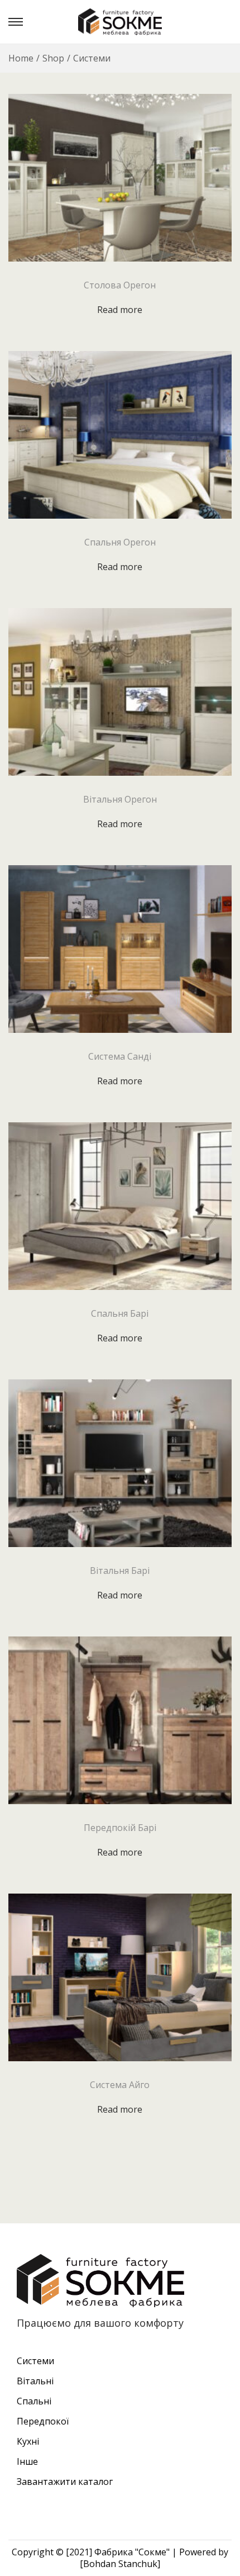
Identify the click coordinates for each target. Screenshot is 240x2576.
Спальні (34, 2401)
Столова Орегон (120, 285)
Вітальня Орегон (120, 799)
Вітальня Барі (120, 1571)
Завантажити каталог (65, 2482)
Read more (120, 310)
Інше (27, 2461)
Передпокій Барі (120, 1828)
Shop (53, 58)
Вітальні (35, 2381)
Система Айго (120, 2085)
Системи (35, 2361)
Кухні (28, 2441)
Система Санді (120, 1056)
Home (21, 58)
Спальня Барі (120, 1313)
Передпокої (43, 2421)
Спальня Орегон (120, 542)
